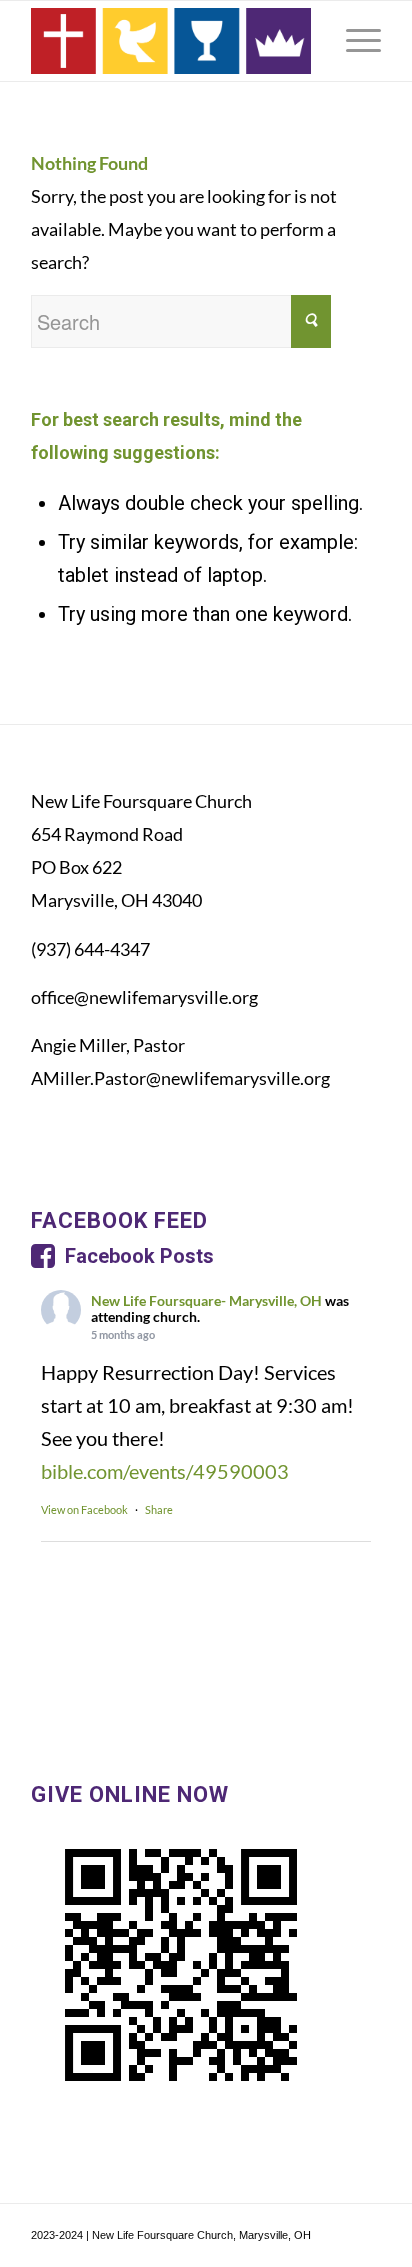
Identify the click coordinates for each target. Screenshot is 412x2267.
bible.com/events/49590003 (165, 1471)
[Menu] (353, 41)
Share (159, 1509)
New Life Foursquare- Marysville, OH (206, 1300)
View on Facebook (84, 1509)
